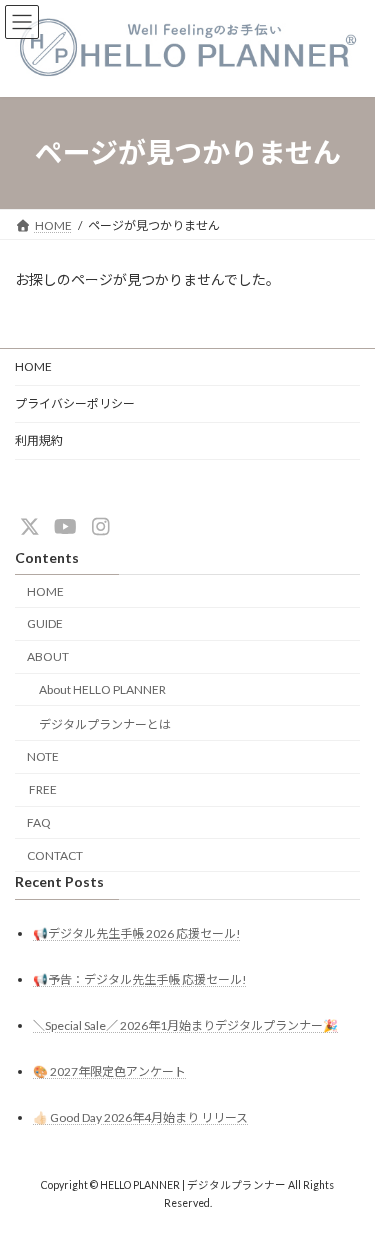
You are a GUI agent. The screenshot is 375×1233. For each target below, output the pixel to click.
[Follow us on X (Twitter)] (30, 526)
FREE (42, 789)
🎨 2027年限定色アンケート (109, 1071)
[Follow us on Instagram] (101, 526)
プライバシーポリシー (75, 403)
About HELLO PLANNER (102, 689)
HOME (33, 366)
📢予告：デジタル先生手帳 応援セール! (140, 978)
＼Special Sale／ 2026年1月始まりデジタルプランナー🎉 (185, 1025)
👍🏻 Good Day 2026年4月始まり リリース (140, 1117)
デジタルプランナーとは (105, 723)
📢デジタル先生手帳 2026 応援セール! (137, 932)
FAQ (39, 822)
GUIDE (45, 623)
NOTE (43, 756)
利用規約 (39, 440)
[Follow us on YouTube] (65, 526)
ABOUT (48, 656)
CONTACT (55, 854)
